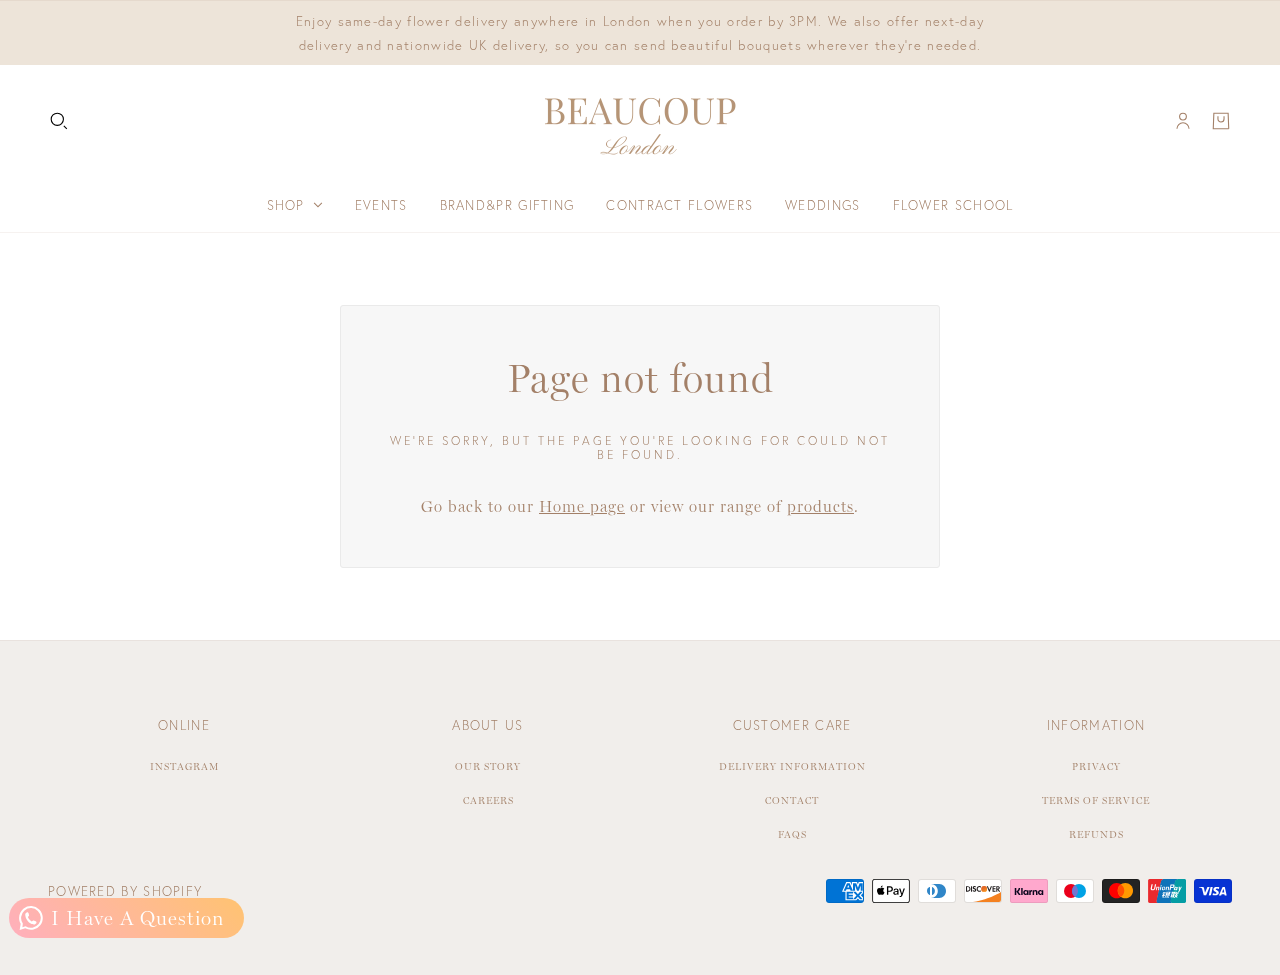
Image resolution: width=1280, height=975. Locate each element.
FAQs (792, 834)
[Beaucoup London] (640, 121)
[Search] (59, 121)
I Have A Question (134, 918)
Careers (488, 800)
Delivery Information (792, 766)
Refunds (1096, 834)
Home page (582, 506)
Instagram (184, 766)
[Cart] (1221, 121)
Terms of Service (1096, 800)
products (820, 506)
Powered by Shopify (125, 891)
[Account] (1183, 121)
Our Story (488, 766)
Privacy (1096, 766)
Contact (792, 800)
